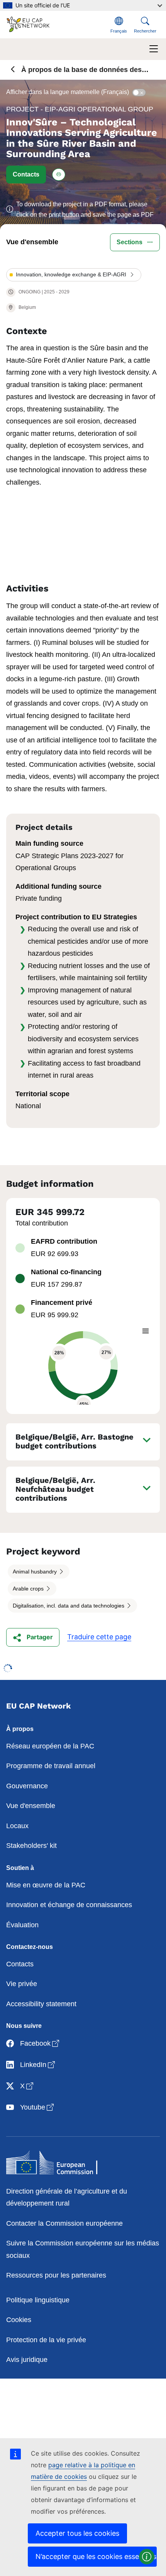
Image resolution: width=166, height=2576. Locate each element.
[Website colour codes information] (147, 2557)
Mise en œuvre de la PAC (46, 1885)
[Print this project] (59, 175)
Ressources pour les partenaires (56, 2275)
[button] (26, 175)
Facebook (40, 2043)
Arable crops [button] (29, 1589)
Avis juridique (27, 2360)
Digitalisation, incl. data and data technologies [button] (69, 1606)
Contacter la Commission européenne (64, 2223)
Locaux (17, 1826)
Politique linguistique (38, 2300)
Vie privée (22, 1984)
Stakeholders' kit (31, 1846)
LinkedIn (38, 2064)
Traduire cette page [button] (99, 1637)
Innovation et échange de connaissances (69, 1905)
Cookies (19, 2320)
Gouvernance (27, 1786)
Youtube (38, 2107)
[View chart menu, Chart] (146, 1331)
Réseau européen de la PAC (50, 1746)
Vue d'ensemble (31, 1806)
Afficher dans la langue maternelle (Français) (68, 92)
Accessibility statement (41, 2004)
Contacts (20, 1964)
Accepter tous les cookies (77, 2533)
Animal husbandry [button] (36, 1572)
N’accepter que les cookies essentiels (96, 2556)
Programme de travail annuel (51, 1766)
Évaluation (22, 1925)
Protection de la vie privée (46, 2340)
